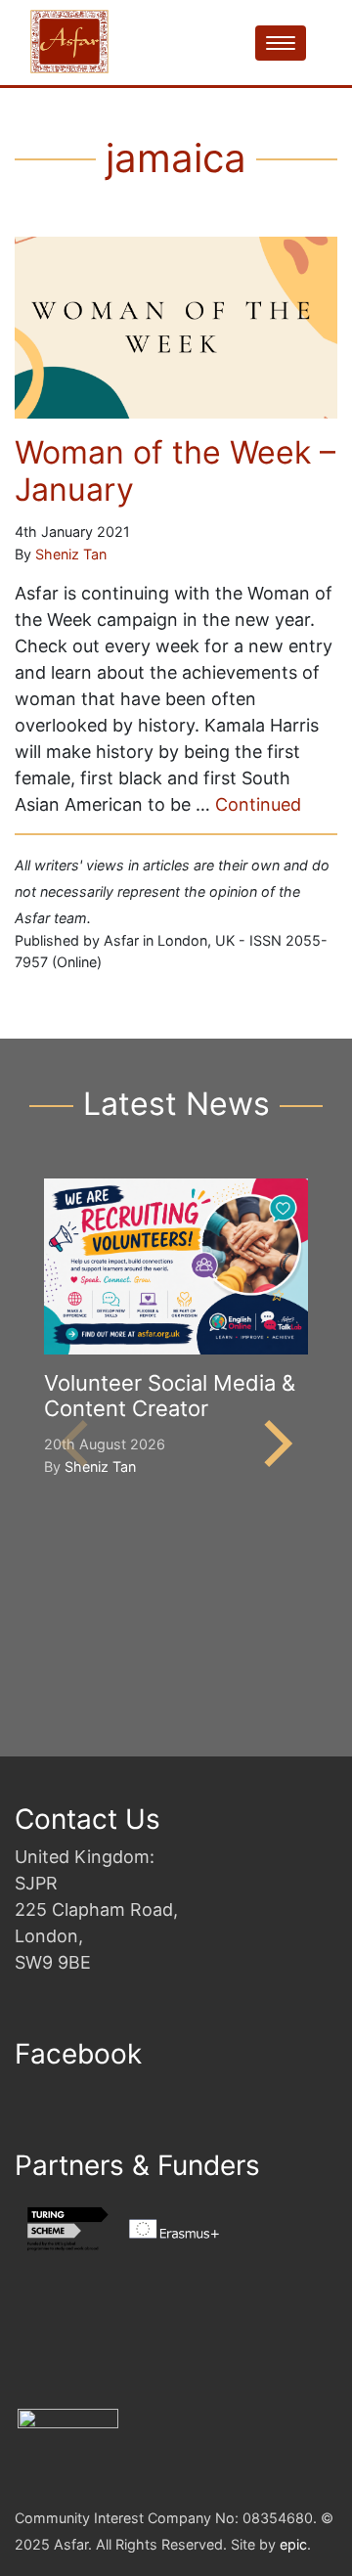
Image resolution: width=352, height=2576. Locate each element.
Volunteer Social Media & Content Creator (170, 1396)
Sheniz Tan (71, 554)
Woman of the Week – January (175, 471)
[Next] (274, 1443)
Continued (258, 804)
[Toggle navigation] (281, 43)
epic (293, 2544)
